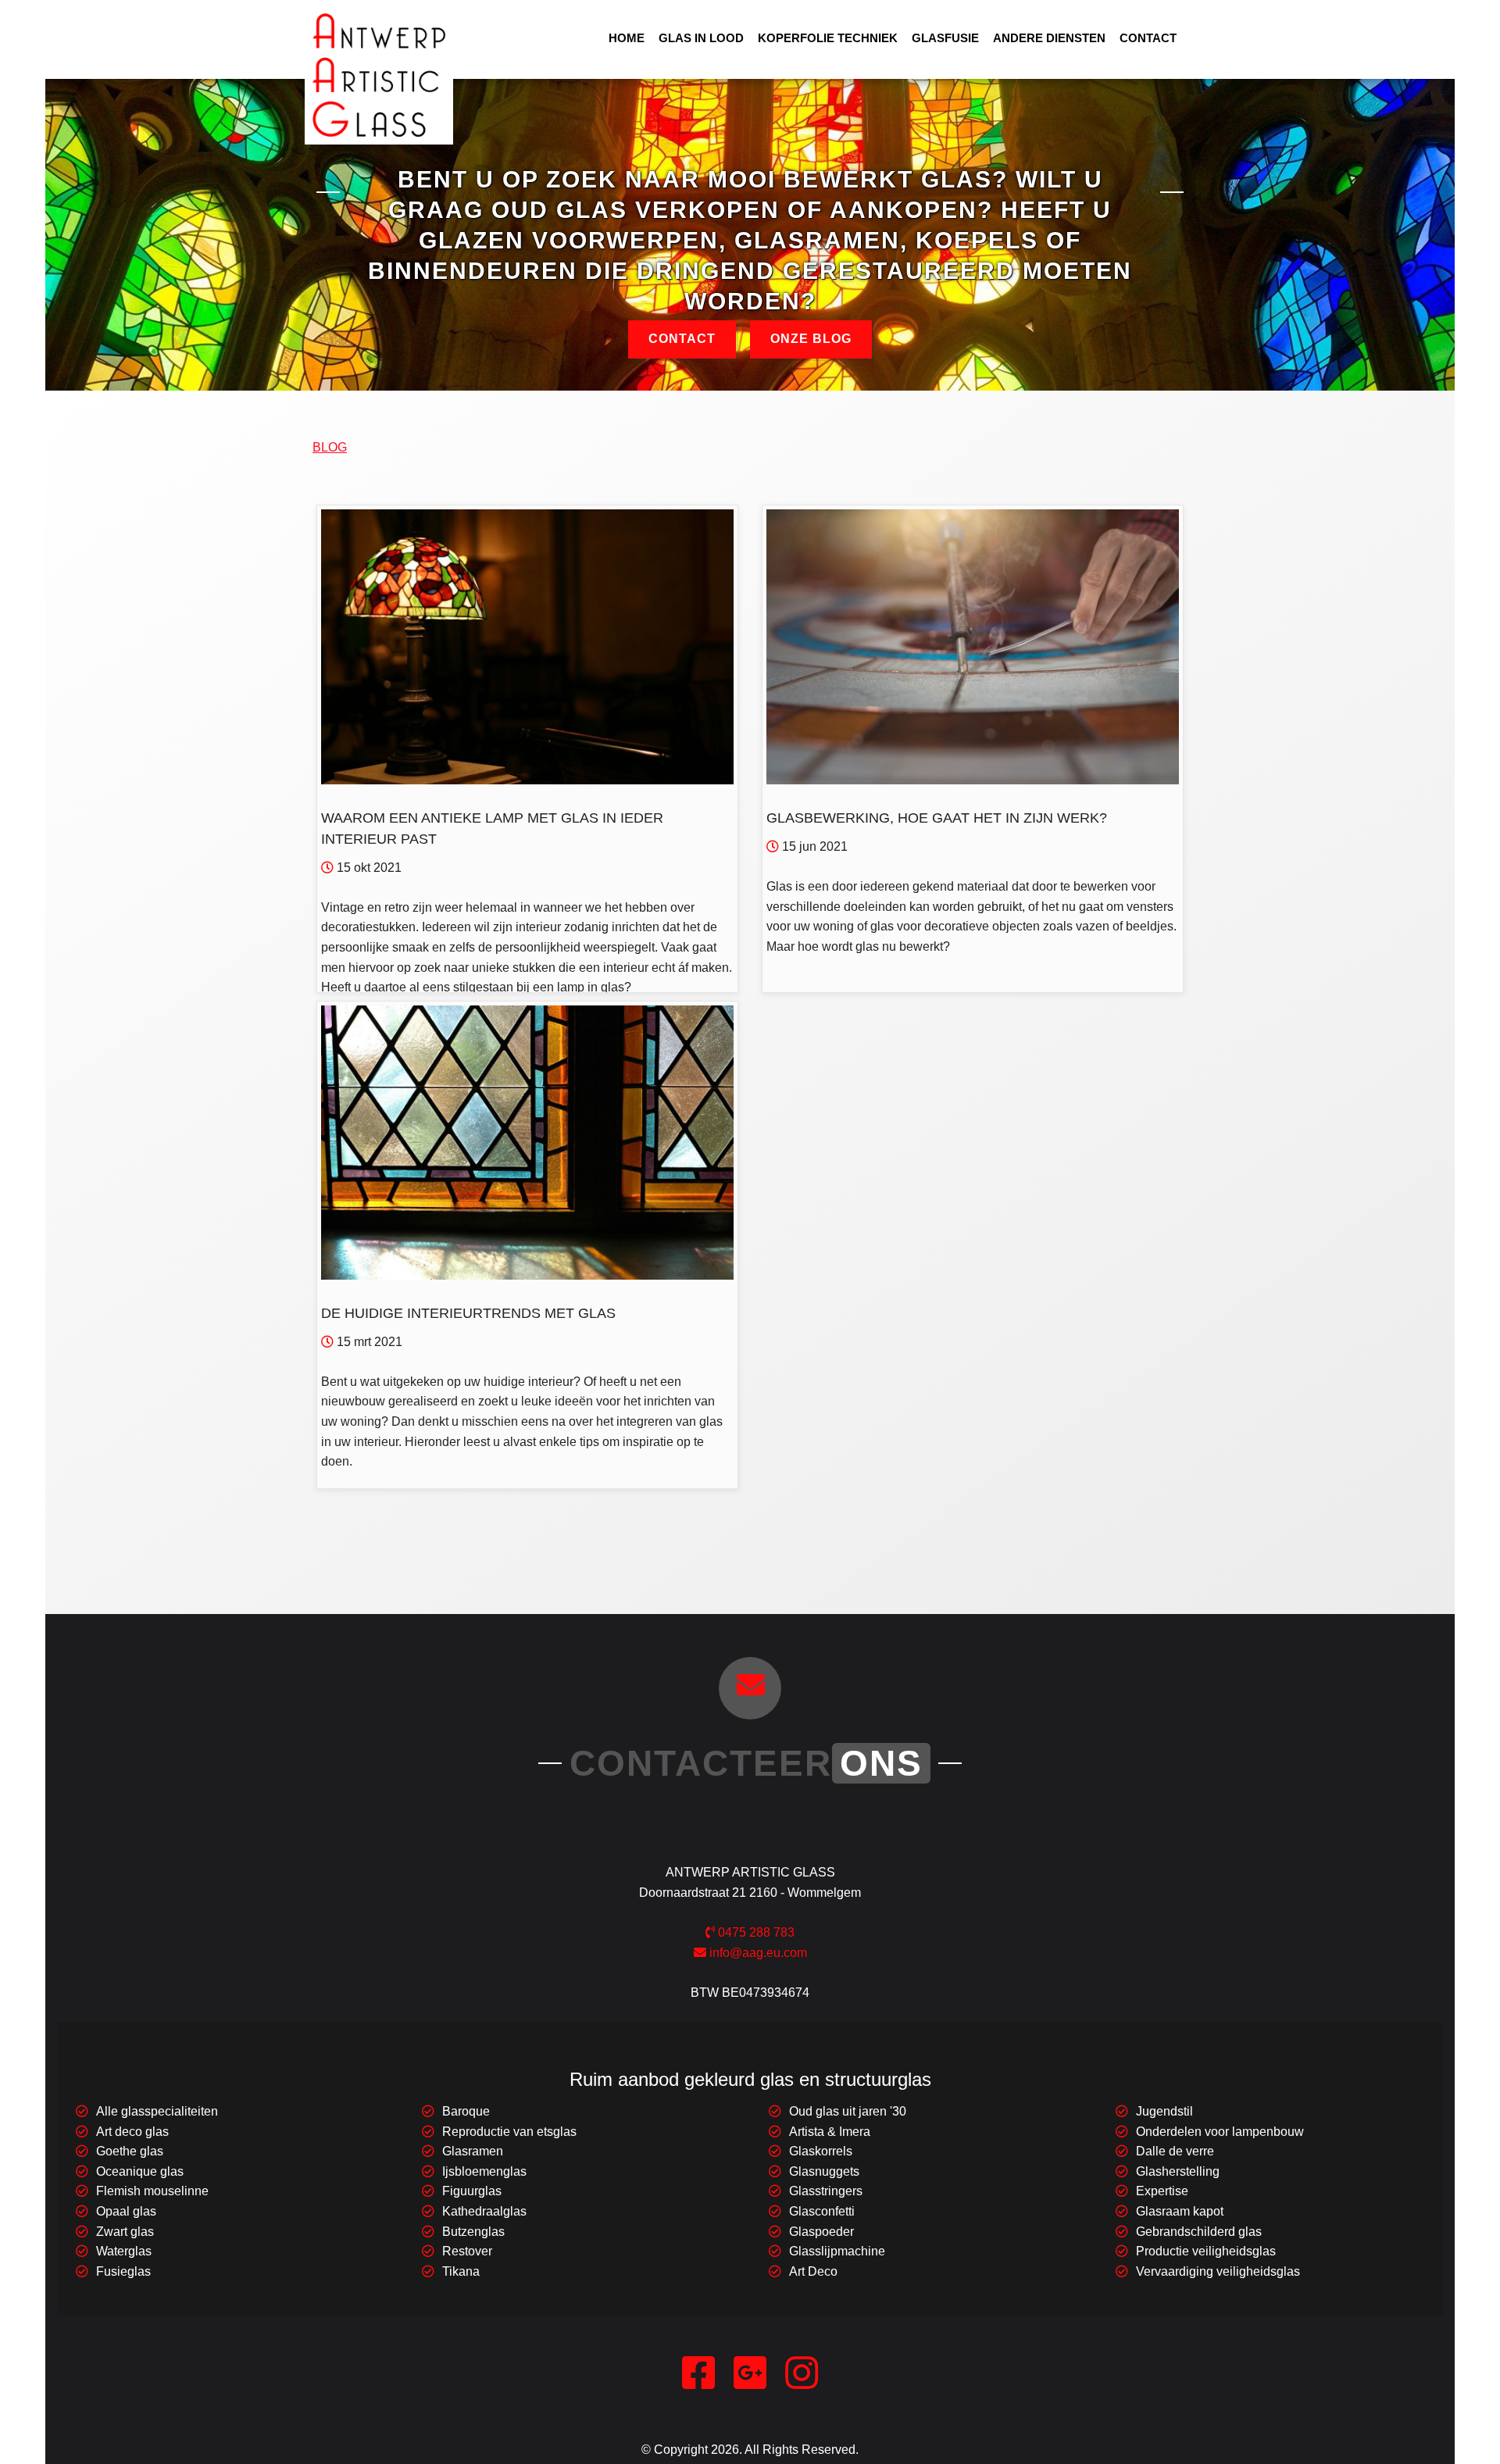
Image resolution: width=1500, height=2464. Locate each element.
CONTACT (1148, 38)
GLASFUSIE (945, 38)
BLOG (330, 447)
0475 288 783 (755, 1932)
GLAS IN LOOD (701, 38)
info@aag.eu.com (757, 1953)
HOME (627, 38)
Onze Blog (811, 339)
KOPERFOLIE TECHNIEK (828, 38)
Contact (682, 339)
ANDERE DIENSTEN (1049, 38)
